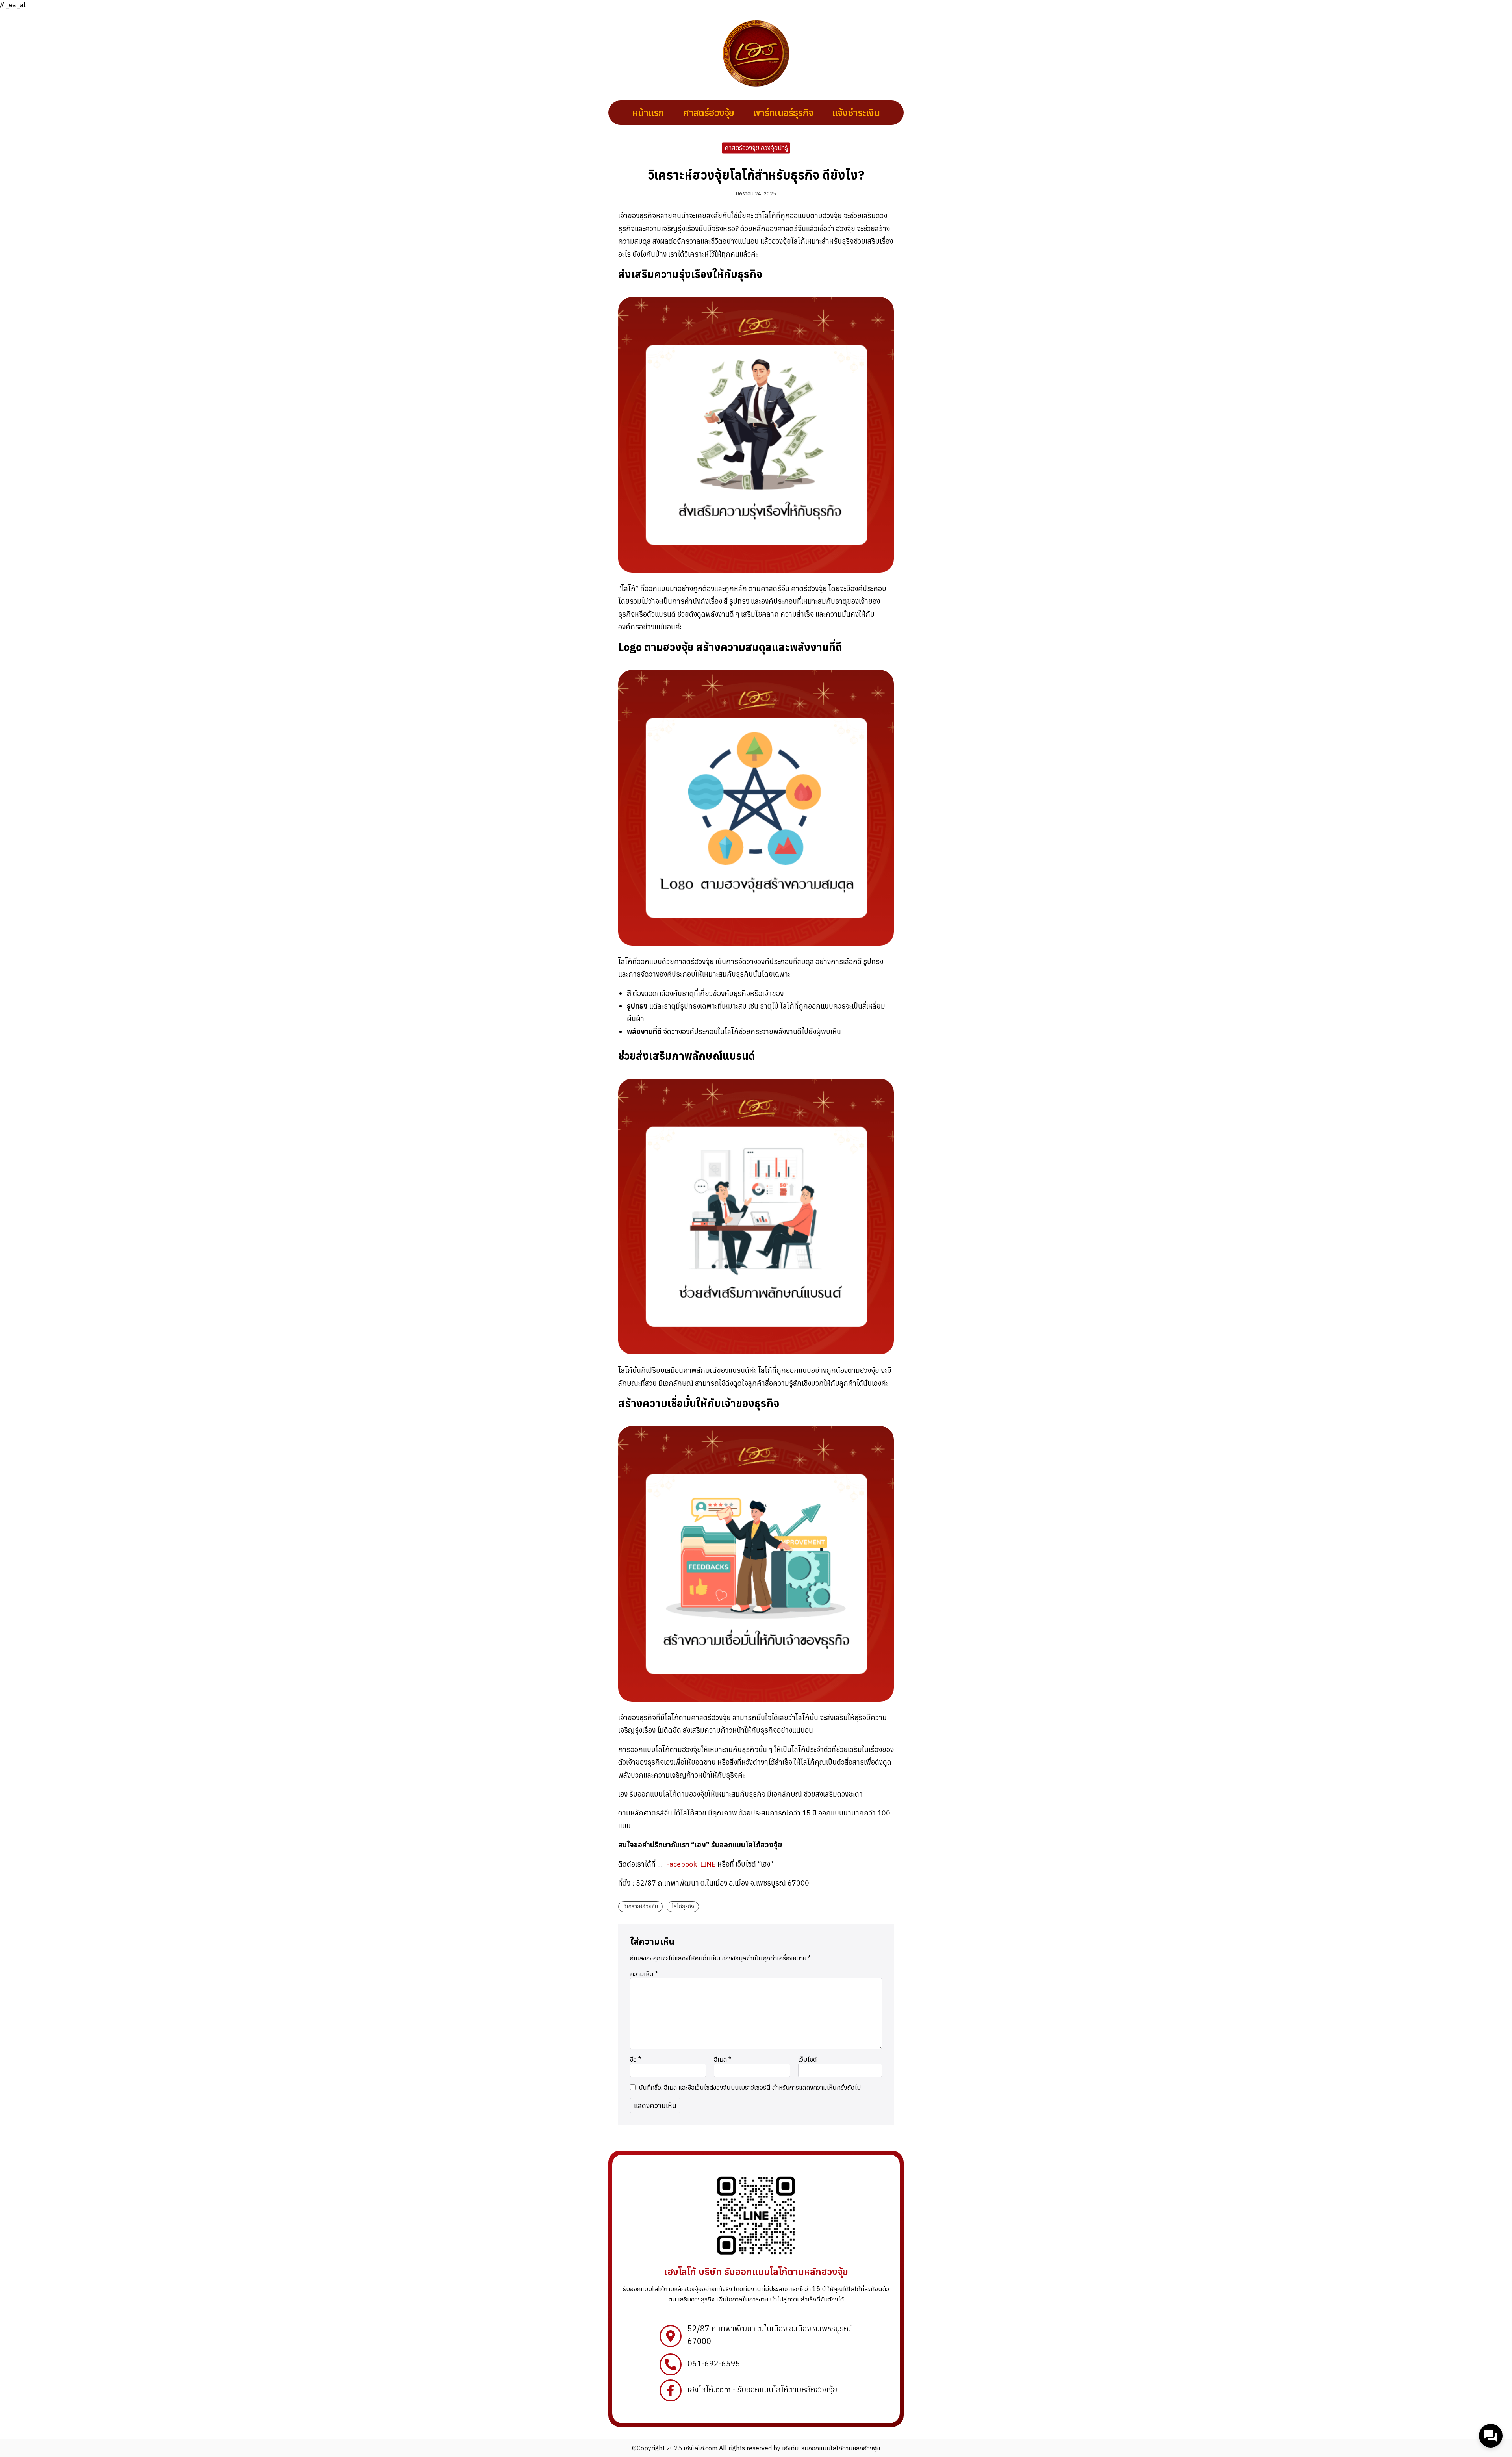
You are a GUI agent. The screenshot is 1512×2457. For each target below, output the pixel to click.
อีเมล (723, 2059)
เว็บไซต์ (807, 2059)
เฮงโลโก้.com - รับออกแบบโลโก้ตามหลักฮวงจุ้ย (762, 2389)
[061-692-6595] (671, 2364)
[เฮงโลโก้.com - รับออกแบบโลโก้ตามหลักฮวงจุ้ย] (671, 2390)
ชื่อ (636, 2059)
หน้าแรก (648, 113)
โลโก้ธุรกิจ (683, 1906)
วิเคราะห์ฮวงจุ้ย (641, 1906)
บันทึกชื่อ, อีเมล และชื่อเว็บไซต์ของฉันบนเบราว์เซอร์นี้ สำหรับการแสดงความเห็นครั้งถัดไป (750, 2087)
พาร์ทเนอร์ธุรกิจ (783, 113)
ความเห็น (644, 1974)
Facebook (682, 1864)
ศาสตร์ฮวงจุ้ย (708, 113)
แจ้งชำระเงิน (856, 113)
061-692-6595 (714, 2363)
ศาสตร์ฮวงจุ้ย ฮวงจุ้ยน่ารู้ (756, 148)
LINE (708, 1864)
